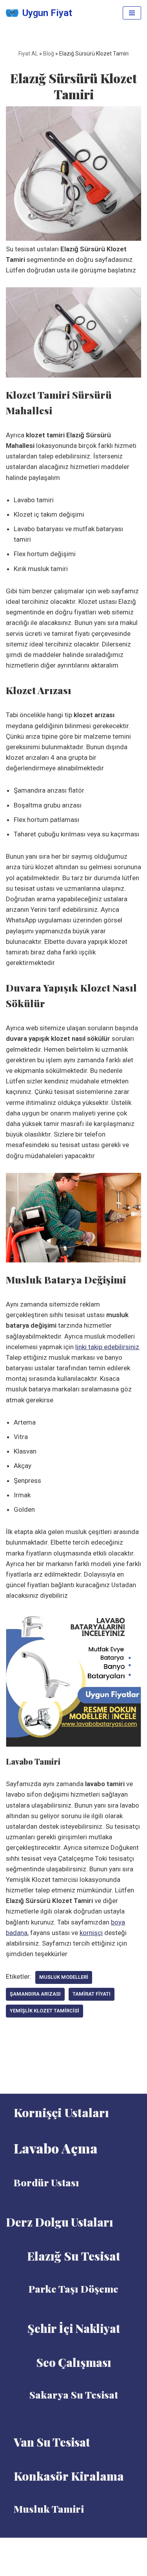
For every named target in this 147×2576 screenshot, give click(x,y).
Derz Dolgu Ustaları (60, 2222)
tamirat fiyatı (92, 1994)
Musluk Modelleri (64, 1977)
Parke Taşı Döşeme (73, 2289)
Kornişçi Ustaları (61, 2112)
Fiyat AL (28, 54)
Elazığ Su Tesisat (74, 2256)
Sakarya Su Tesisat (74, 2394)
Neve (55, 2546)
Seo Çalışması (74, 2362)
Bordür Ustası (46, 2182)
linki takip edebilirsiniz (107, 1347)
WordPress (83, 2546)
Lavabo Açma (56, 2148)
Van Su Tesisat (52, 2442)
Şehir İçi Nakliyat (74, 2328)
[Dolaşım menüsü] (132, 13)
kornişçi (91, 1933)
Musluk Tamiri (49, 2509)
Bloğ (49, 54)
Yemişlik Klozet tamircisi (44, 2011)
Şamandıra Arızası (35, 1994)
